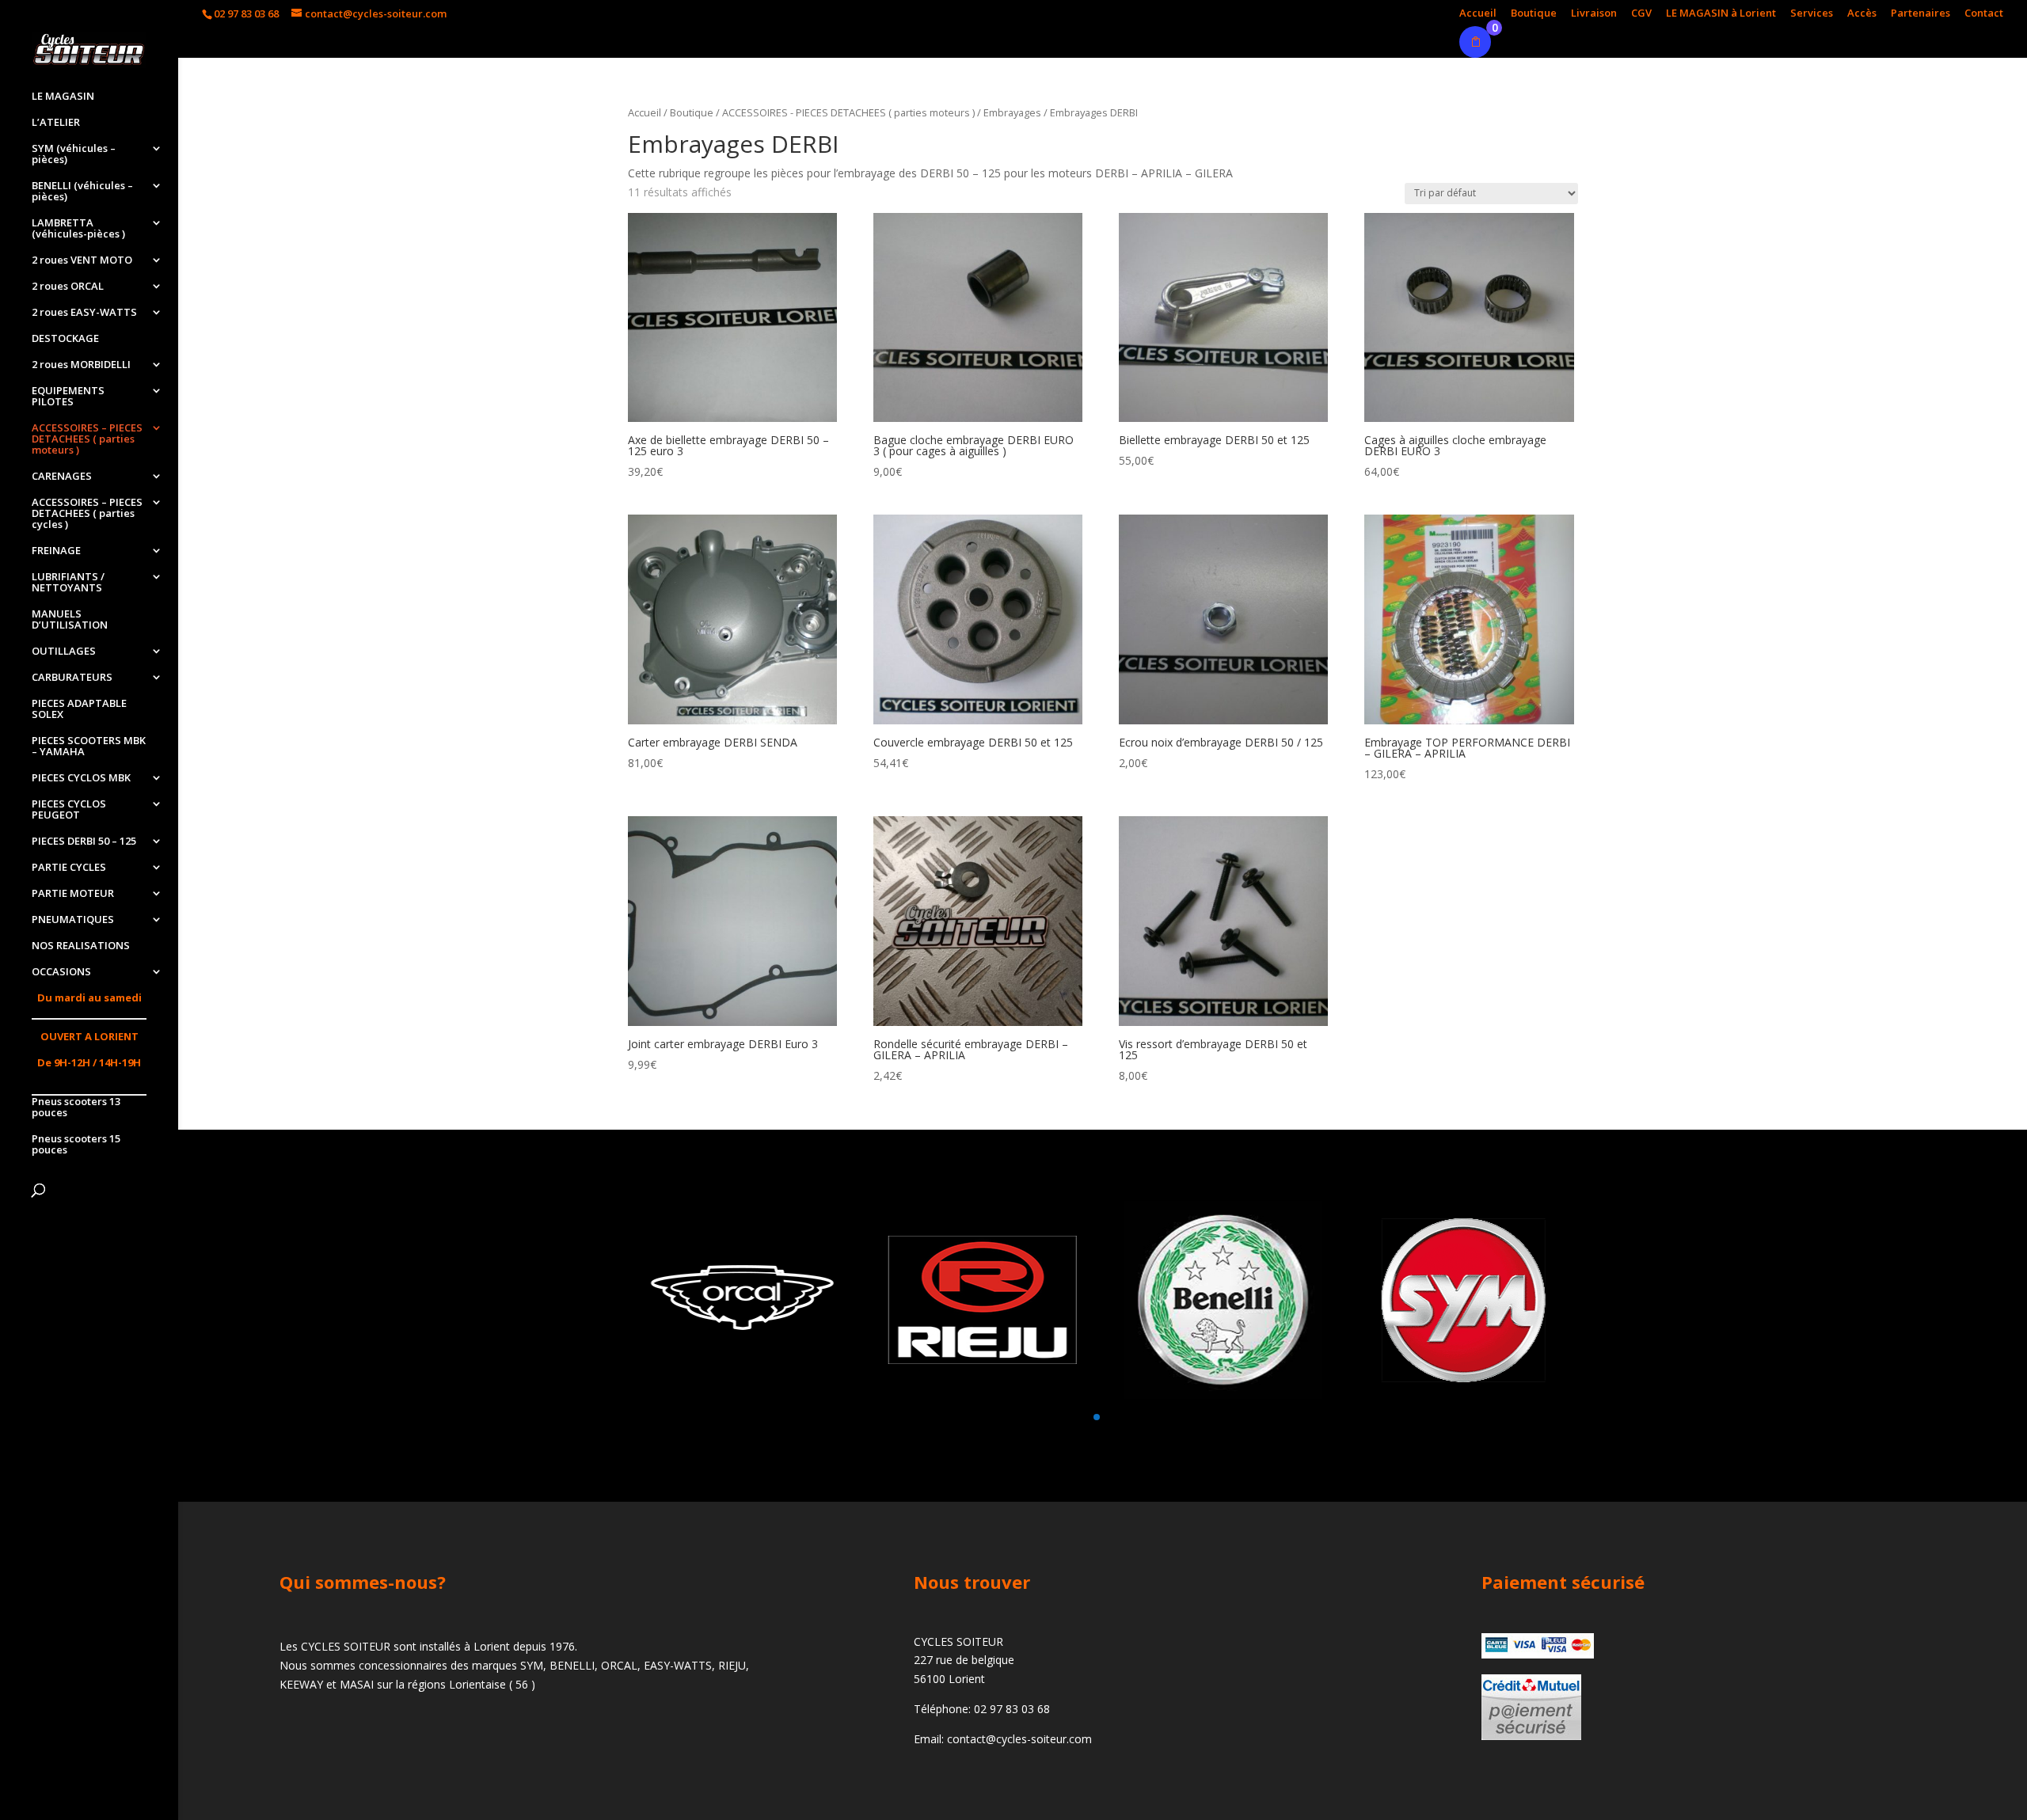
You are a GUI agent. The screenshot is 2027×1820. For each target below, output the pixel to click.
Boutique (1534, 14)
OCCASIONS (61, 972)
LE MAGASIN (63, 97)
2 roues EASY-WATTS (84, 313)
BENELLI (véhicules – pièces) (82, 192)
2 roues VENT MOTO (82, 260)
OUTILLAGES (64, 652)
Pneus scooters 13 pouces (76, 1108)
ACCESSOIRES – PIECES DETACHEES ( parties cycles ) (87, 514)
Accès (1862, 14)
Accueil (1478, 14)
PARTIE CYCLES (69, 868)
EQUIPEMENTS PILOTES (68, 397)
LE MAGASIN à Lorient (1721, 14)
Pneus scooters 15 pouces (76, 1145)
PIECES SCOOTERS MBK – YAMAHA (89, 747)
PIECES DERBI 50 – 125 (84, 842)
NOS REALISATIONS (81, 946)
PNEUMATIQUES (73, 920)
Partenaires (1921, 14)
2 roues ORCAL (68, 287)
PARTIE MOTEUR (73, 894)
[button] (1058, 1417)
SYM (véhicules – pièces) (74, 154)
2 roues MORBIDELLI (81, 365)
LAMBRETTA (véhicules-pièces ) (78, 229)
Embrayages (1012, 112)
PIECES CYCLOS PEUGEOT (69, 810)
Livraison (1594, 14)
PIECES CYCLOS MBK (81, 778)
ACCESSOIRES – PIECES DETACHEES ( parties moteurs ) (87, 439)
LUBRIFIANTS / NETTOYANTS (68, 583)
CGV (1641, 14)
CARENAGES (62, 477)
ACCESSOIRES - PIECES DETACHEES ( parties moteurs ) (848, 112)
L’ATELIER (56, 123)
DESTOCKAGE (65, 339)
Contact (1984, 14)
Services (1812, 14)
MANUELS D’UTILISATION (70, 620)
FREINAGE (56, 551)
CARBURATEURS (72, 678)
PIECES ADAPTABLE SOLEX (79, 709)
